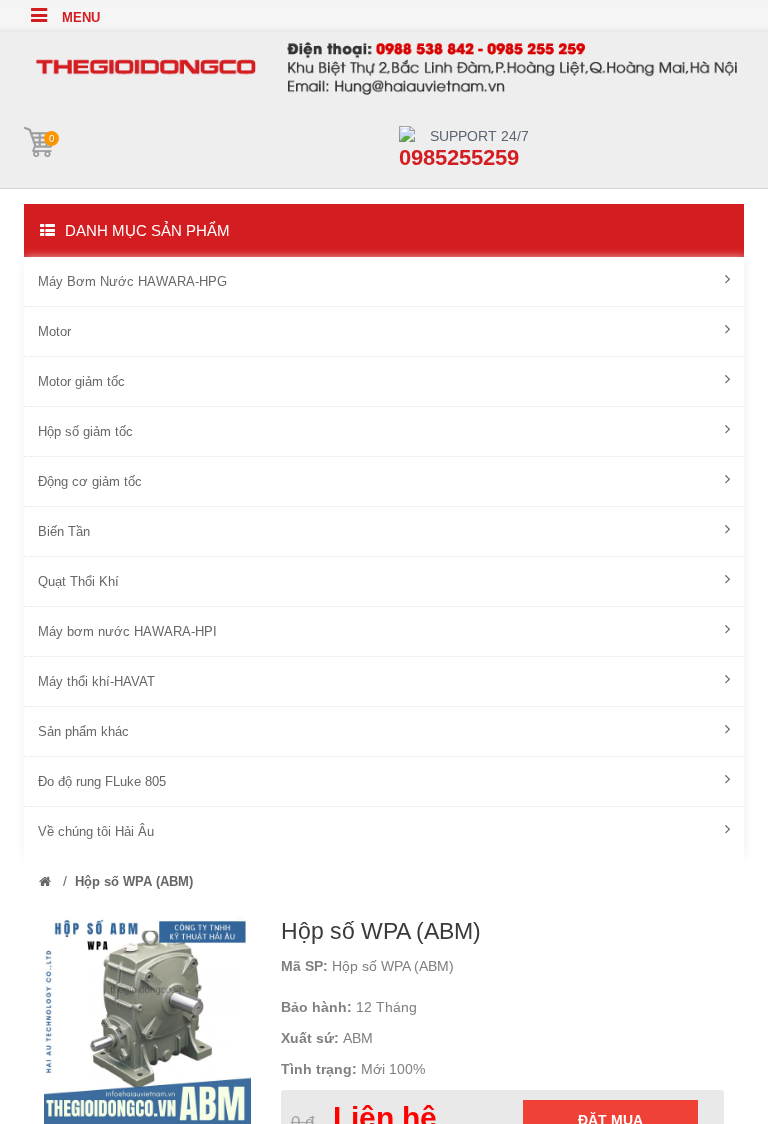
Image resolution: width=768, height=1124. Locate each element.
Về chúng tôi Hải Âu (96, 831)
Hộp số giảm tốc (85, 431)
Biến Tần (64, 531)
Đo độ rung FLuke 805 (102, 781)
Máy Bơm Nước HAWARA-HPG (132, 281)
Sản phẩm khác (83, 731)
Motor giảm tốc (81, 381)
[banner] (384, 64)
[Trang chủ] (45, 881)
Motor (54, 331)
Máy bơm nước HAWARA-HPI (127, 631)
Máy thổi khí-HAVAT (96, 681)
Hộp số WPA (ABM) (134, 881)
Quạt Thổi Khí (78, 581)
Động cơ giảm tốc (90, 481)
